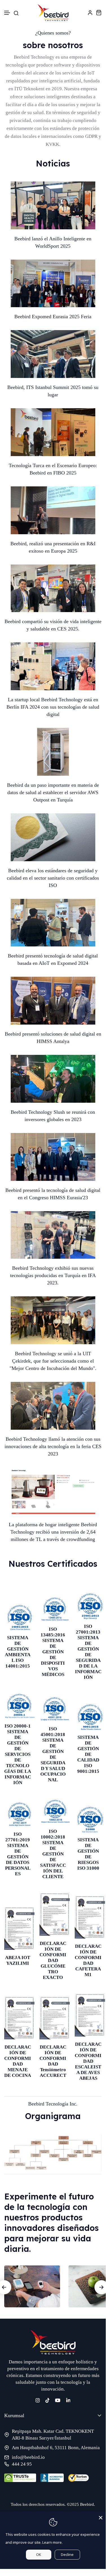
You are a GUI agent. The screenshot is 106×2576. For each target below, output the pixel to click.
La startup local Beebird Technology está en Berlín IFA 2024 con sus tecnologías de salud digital (53, 707)
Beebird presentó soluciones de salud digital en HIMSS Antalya (53, 1038)
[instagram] (38, 2400)
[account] (90, 12)
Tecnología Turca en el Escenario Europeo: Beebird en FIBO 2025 (53, 469)
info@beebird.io (28, 2457)
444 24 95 (22, 2464)
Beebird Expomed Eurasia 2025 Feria (53, 317)
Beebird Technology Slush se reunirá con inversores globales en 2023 (53, 1116)
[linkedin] (68, 2400)
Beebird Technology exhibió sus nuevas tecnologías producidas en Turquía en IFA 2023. (53, 1275)
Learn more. (52, 2542)
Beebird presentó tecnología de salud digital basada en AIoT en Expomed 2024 (53, 959)
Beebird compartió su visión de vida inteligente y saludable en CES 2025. (53, 625)
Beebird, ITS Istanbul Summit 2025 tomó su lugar (53, 391)
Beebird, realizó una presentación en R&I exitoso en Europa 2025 (53, 547)
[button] (7, 13)
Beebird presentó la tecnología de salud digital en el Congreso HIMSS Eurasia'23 (53, 1194)
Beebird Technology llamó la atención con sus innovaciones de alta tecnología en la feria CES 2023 (53, 1446)
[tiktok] (48, 2400)
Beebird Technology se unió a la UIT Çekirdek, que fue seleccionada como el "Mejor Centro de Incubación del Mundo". (53, 1361)
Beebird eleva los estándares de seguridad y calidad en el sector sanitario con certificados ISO (53, 878)
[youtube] (58, 2400)
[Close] (101, 2516)
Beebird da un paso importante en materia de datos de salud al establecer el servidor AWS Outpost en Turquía (53, 792)
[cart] (99, 12)
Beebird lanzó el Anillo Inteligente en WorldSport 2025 (53, 242)
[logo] (53, 13)
